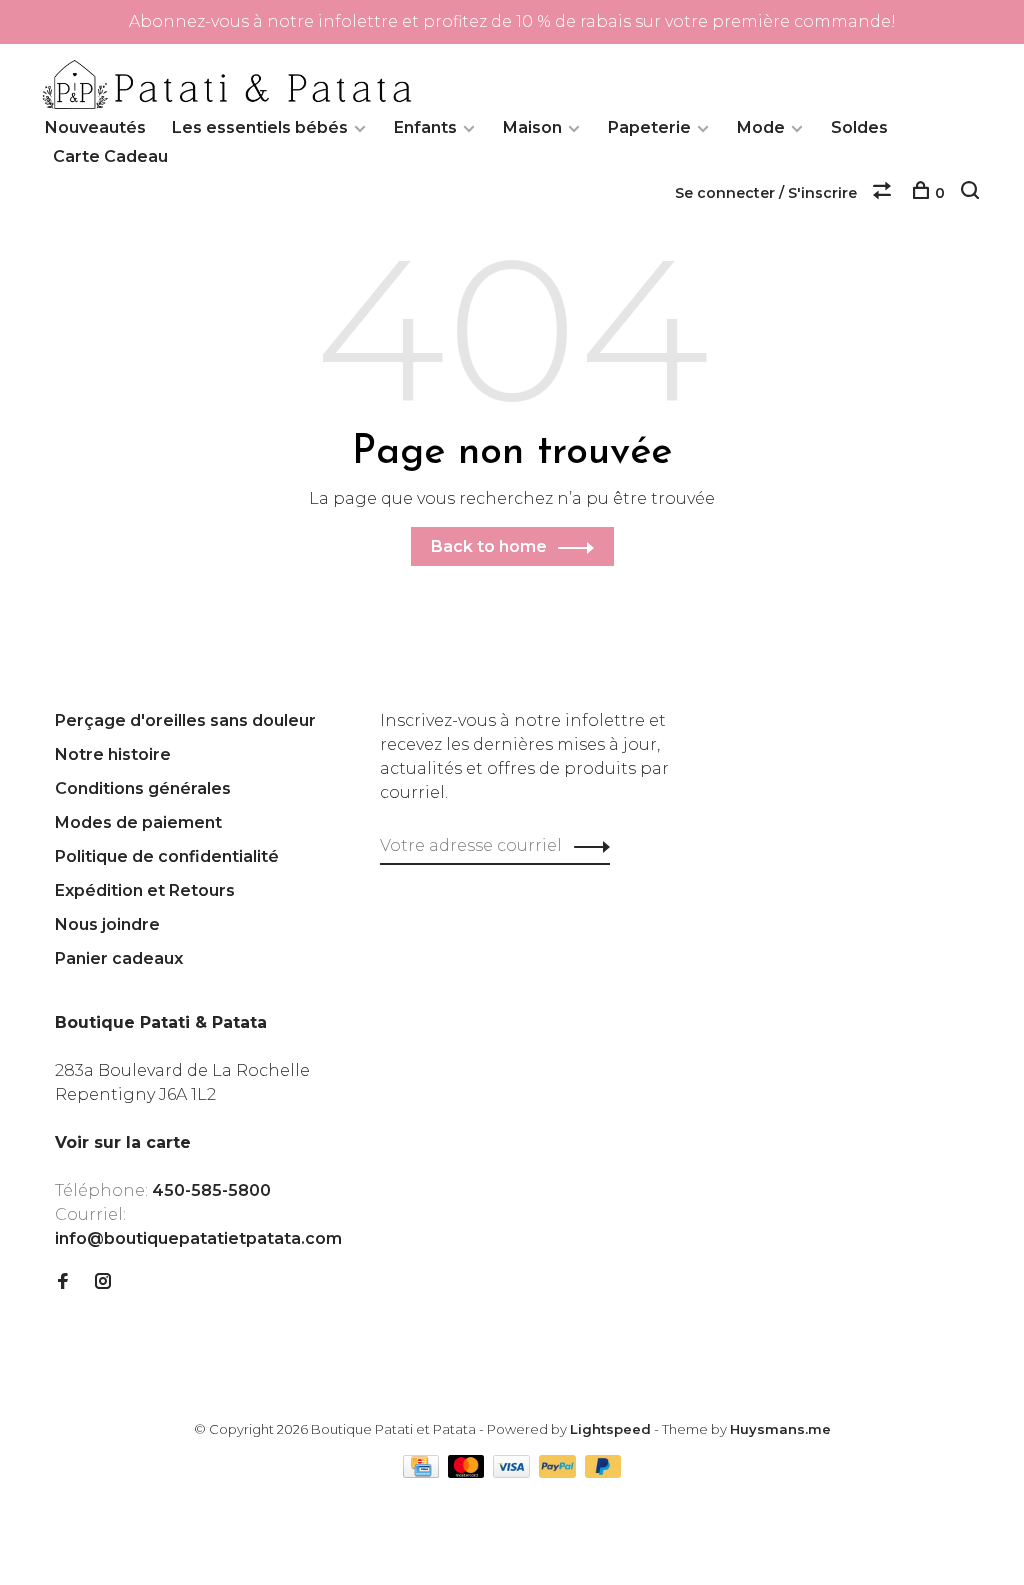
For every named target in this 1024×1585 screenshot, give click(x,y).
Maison (532, 127)
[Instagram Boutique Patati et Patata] (103, 1282)
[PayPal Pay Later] (603, 1472)
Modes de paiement (138, 822)
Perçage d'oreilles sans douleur (185, 720)
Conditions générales (143, 788)
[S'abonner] (586, 846)
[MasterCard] (468, 1472)
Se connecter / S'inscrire (766, 193)
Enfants (425, 127)
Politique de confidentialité (167, 856)
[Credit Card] (423, 1472)
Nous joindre (107, 924)
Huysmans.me (780, 1429)
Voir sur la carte (123, 1142)
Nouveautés (95, 127)
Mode (761, 127)
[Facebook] (63, 1282)
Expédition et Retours (145, 890)
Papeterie (649, 127)
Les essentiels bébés (260, 127)
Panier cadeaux (119, 958)
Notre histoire (113, 754)
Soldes (859, 127)
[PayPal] (559, 1472)
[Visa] (513, 1472)
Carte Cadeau (110, 156)
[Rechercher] (972, 193)
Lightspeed (610, 1429)
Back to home (489, 546)
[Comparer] (884, 193)
